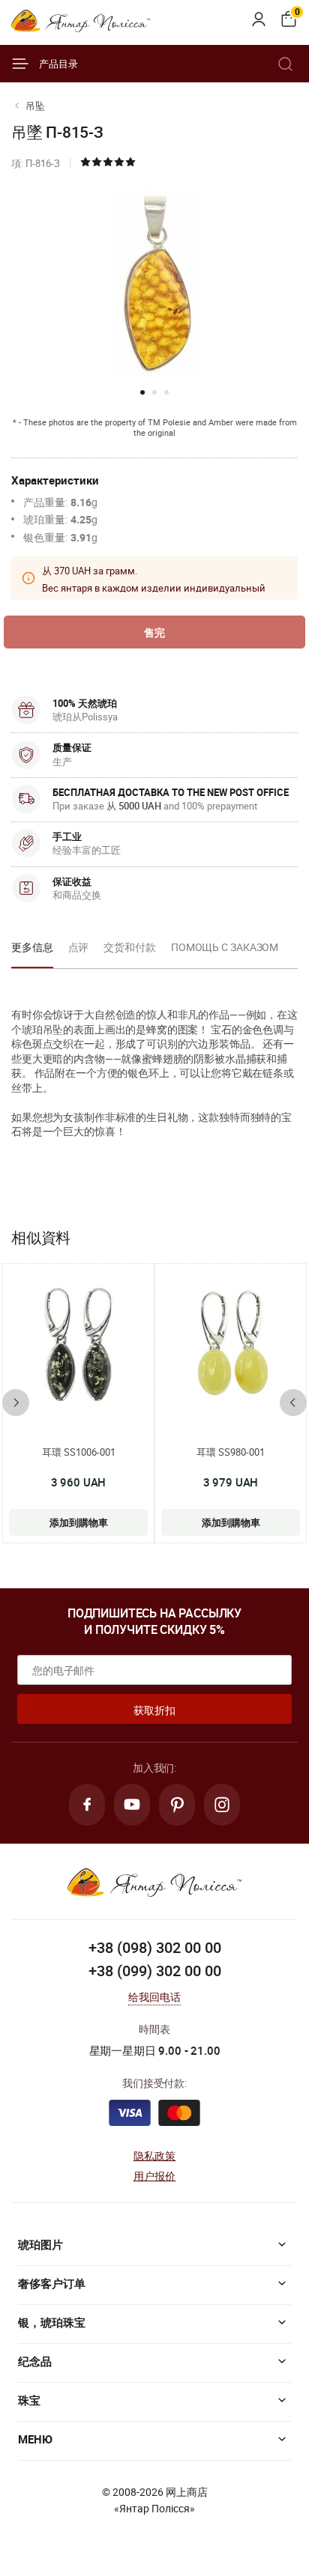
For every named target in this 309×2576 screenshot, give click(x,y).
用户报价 (155, 2176)
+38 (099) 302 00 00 (155, 1971)
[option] (32, 952)
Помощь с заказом (225, 947)
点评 (79, 947)
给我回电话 (155, 1997)
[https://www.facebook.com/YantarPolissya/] (87, 1805)
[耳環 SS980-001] (231, 1346)
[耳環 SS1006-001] (79, 1346)
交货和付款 (130, 947)
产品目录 (58, 64)
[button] (142, 392)
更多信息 (32, 947)
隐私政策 (155, 2156)
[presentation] (16, 1403)
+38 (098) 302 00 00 (155, 1947)
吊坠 (35, 106)
